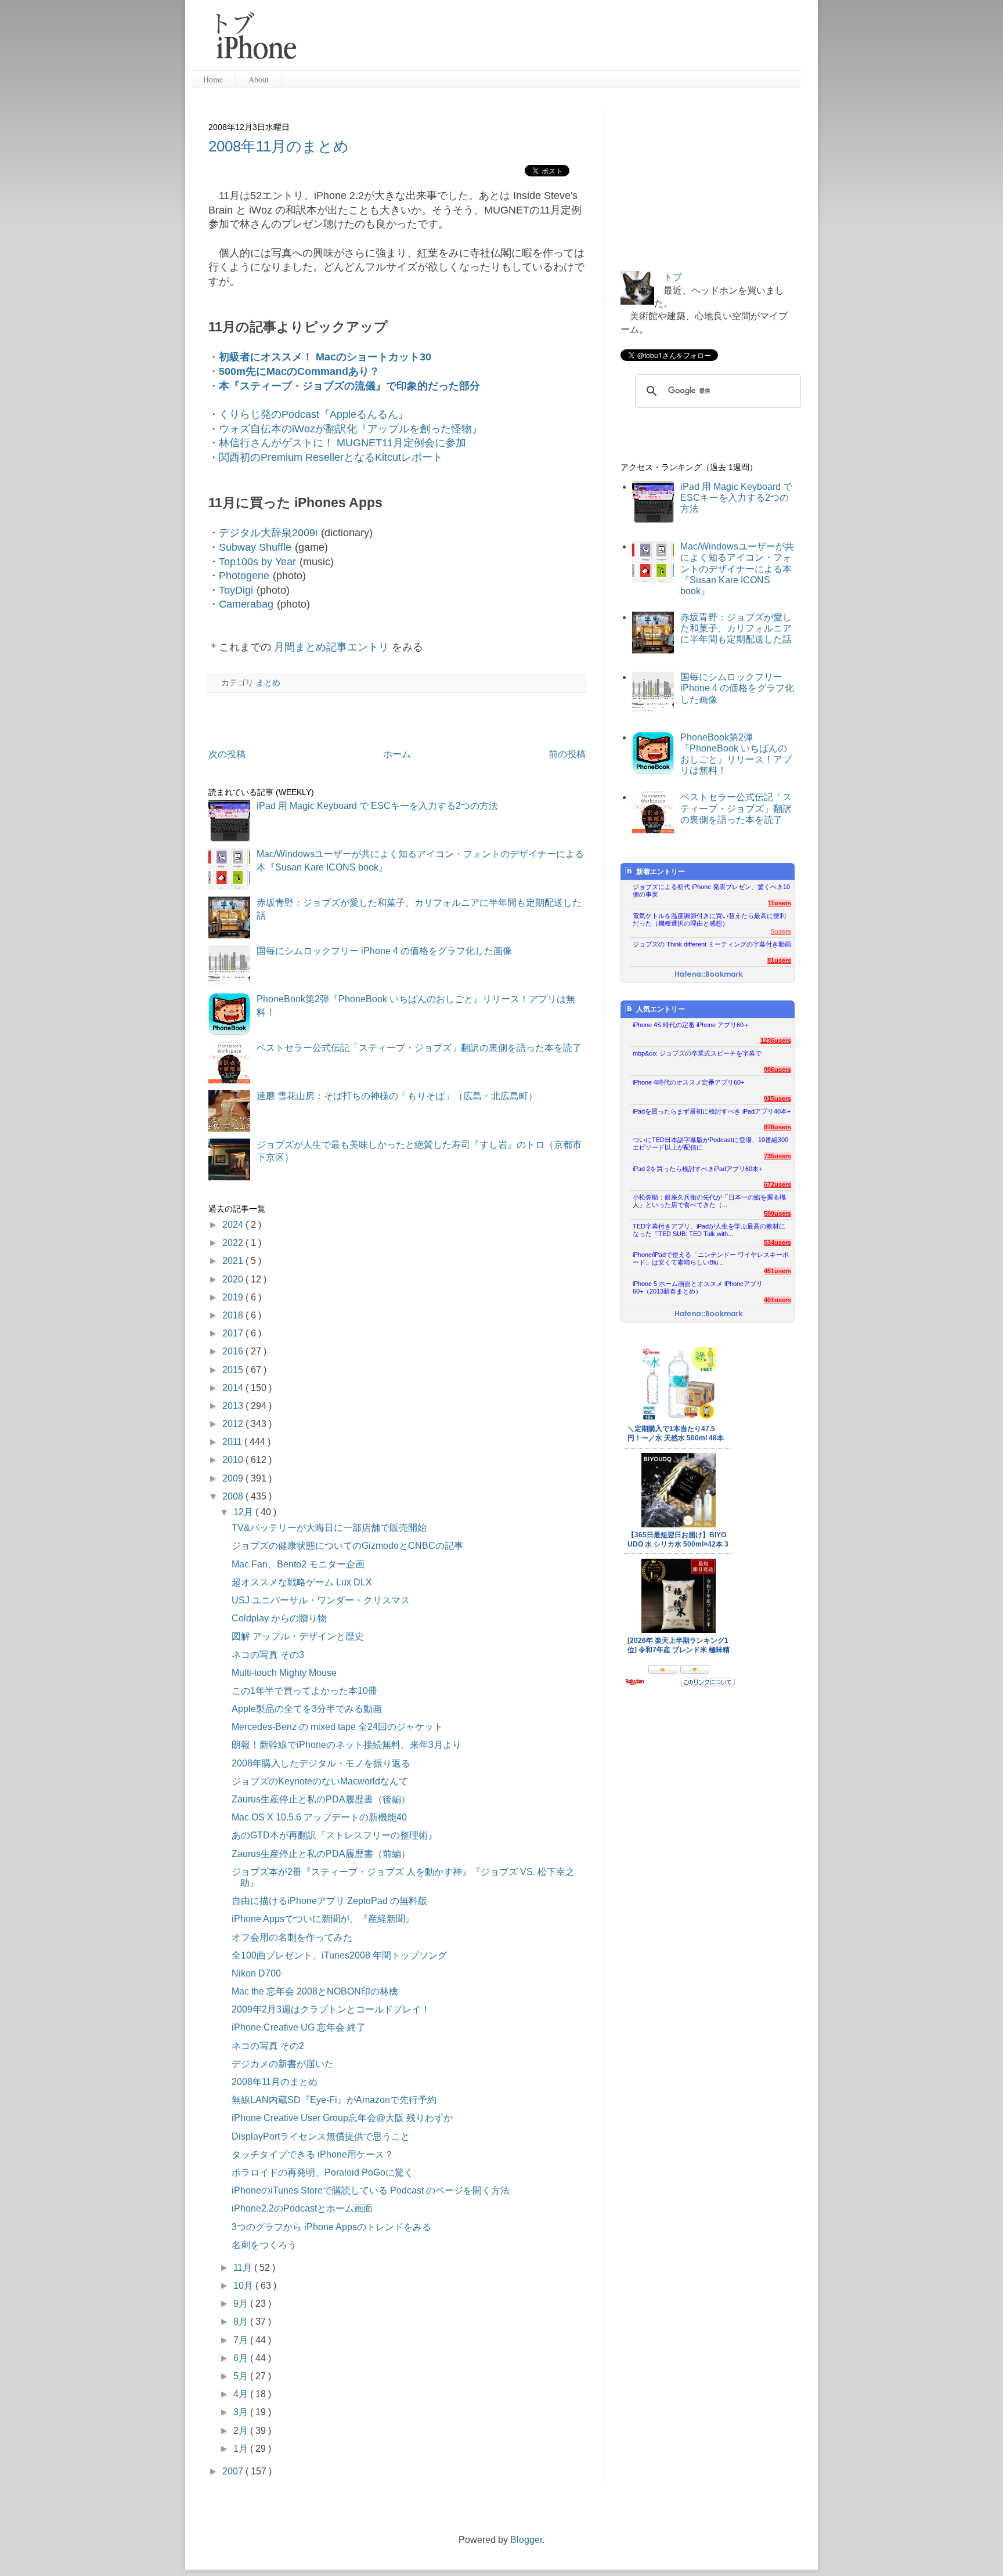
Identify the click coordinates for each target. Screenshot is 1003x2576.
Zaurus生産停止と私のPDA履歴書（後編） (321, 1799)
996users (777, 1070)
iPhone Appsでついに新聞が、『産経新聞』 (323, 1919)
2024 (234, 1225)
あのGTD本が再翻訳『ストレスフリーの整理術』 (334, 1835)
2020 (234, 1279)
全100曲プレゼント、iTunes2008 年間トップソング (339, 1955)
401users (777, 1300)
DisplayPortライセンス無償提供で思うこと (321, 2136)
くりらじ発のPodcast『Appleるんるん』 (314, 414)
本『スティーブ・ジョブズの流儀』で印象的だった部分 (349, 386)
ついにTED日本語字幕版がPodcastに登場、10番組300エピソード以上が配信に (710, 1144)
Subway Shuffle (255, 547)
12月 (244, 1512)
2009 (234, 1478)
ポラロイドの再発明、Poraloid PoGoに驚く (322, 2172)
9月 (242, 2304)
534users (777, 1242)
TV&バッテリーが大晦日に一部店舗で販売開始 (329, 1528)
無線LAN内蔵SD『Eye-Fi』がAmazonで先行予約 (334, 2100)
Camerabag (246, 604)
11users (780, 903)
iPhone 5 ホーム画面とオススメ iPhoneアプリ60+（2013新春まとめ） (698, 1287)
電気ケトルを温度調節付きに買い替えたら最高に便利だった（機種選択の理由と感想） (709, 920)
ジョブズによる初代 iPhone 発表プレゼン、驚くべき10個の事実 (711, 890)
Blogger (526, 2540)
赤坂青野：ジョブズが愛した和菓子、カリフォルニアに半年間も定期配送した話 (736, 628)
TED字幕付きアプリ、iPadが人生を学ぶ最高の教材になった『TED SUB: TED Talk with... (709, 1230)
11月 (244, 2268)
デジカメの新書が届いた (283, 2064)
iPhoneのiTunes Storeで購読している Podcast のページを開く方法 (371, 2190)
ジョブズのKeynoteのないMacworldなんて (320, 1781)
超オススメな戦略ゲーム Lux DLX (302, 1582)
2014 (234, 1388)
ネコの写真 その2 (268, 2046)
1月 (242, 2449)
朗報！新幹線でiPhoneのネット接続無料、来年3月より (347, 1745)
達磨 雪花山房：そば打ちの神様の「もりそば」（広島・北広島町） (397, 1096)
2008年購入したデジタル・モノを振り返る (321, 1763)
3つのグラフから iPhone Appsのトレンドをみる (331, 2227)
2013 (234, 1406)
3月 (242, 2412)
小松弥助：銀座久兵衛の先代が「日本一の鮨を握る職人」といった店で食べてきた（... (709, 1201)
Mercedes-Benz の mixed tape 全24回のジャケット (337, 1727)
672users (777, 1184)
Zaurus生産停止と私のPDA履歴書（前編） (321, 1854)
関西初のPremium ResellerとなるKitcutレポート (331, 457)
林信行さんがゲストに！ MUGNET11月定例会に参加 (342, 443)
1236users (776, 1040)
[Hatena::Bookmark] (709, 975)
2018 (234, 1315)
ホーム (397, 754)
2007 (234, 2471)
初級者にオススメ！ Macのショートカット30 (325, 357)
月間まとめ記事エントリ (331, 647)
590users (777, 1213)
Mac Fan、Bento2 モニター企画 (298, 1564)
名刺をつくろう (264, 2245)
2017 (234, 1333)
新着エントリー (661, 872)
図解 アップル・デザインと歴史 (298, 1636)
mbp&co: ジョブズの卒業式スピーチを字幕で (697, 1053)
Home (213, 79)
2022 (234, 1243)
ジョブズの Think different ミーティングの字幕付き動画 (712, 944)
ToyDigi (236, 590)
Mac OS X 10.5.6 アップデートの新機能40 (319, 1817)
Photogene (244, 576)
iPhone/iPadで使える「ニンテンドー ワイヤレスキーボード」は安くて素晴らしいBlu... (711, 1258)
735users (777, 1156)
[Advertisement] (553, 41)
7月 (242, 2340)
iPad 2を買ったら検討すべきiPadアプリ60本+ (697, 1169)
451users (777, 1271)
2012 (234, 1424)
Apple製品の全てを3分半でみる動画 (307, 1709)
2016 (234, 1351)
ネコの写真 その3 (268, 1655)
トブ (673, 277)
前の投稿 (567, 754)
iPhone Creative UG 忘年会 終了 (299, 2027)
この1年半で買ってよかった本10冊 (304, 1691)
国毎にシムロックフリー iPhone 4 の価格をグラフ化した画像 (384, 951)
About (259, 79)
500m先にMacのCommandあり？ (299, 371)
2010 (234, 1460)
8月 (242, 2322)
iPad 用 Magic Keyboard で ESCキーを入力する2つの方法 (377, 806)
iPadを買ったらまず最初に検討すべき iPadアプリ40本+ (712, 1111)
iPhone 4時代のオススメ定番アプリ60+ (688, 1082)
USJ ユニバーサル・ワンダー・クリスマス (321, 1600)
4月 (242, 2394)
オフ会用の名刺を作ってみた (292, 1937)
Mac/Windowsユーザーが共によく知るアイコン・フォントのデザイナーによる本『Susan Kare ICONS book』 (737, 569)
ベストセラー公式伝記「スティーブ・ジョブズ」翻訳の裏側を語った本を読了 (419, 1048)
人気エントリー (661, 1009)
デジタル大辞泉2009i (268, 533)
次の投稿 (227, 754)
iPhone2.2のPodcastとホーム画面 (302, 2208)
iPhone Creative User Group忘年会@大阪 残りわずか (342, 2118)
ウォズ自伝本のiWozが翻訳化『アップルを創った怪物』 (351, 429)
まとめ (268, 682)
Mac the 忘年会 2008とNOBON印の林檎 (315, 1991)
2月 (242, 2431)
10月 (244, 2286)
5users (781, 931)
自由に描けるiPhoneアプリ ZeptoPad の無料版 (329, 1901)
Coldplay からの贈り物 (279, 1618)
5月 (242, 2376)
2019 (234, 1297)
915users (777, 1099)
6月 (242, 2358)
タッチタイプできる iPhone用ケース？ (313, 2154)
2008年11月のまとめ (279, 146)
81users (779, 960)
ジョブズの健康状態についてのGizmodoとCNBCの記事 (347, 1546)
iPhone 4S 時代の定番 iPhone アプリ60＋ (691, 1025)
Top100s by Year (257, 562)
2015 (234, 1370)
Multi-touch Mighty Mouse (284, 1673)
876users (777, 1127)
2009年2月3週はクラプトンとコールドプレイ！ (331, 2009)
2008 (234, 1496)
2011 (233, 1442)
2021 (234, 1261)
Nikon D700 (256, 1973)
